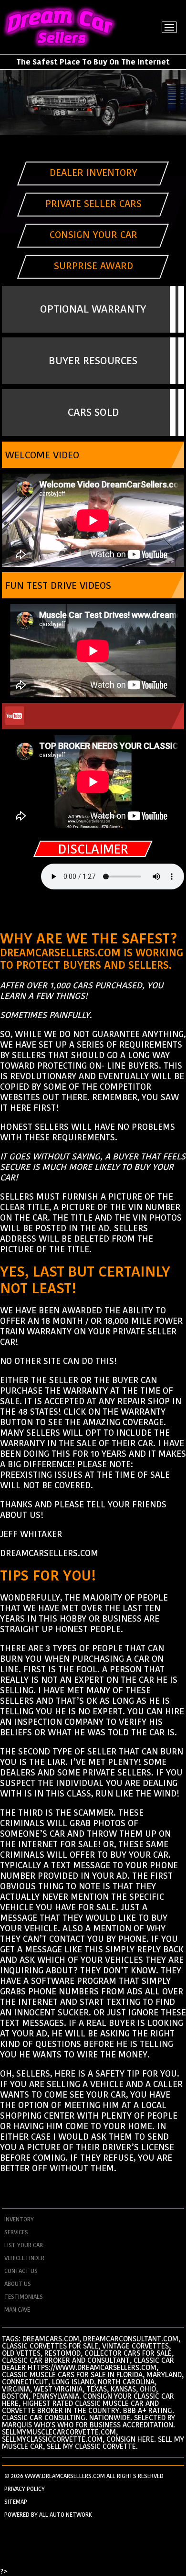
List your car (24, 2245)
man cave (17, 2310)
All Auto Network (66, 2515)
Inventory (19, 2219)
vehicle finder (24, 2258)
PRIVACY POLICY (25, 2489)
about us (18, 2284)
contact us (21, 2271)
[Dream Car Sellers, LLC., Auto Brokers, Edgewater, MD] (93, 914)
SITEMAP (16, 2502)
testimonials (24, 2297)
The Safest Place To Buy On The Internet (93, 62)
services (16, 2232)
